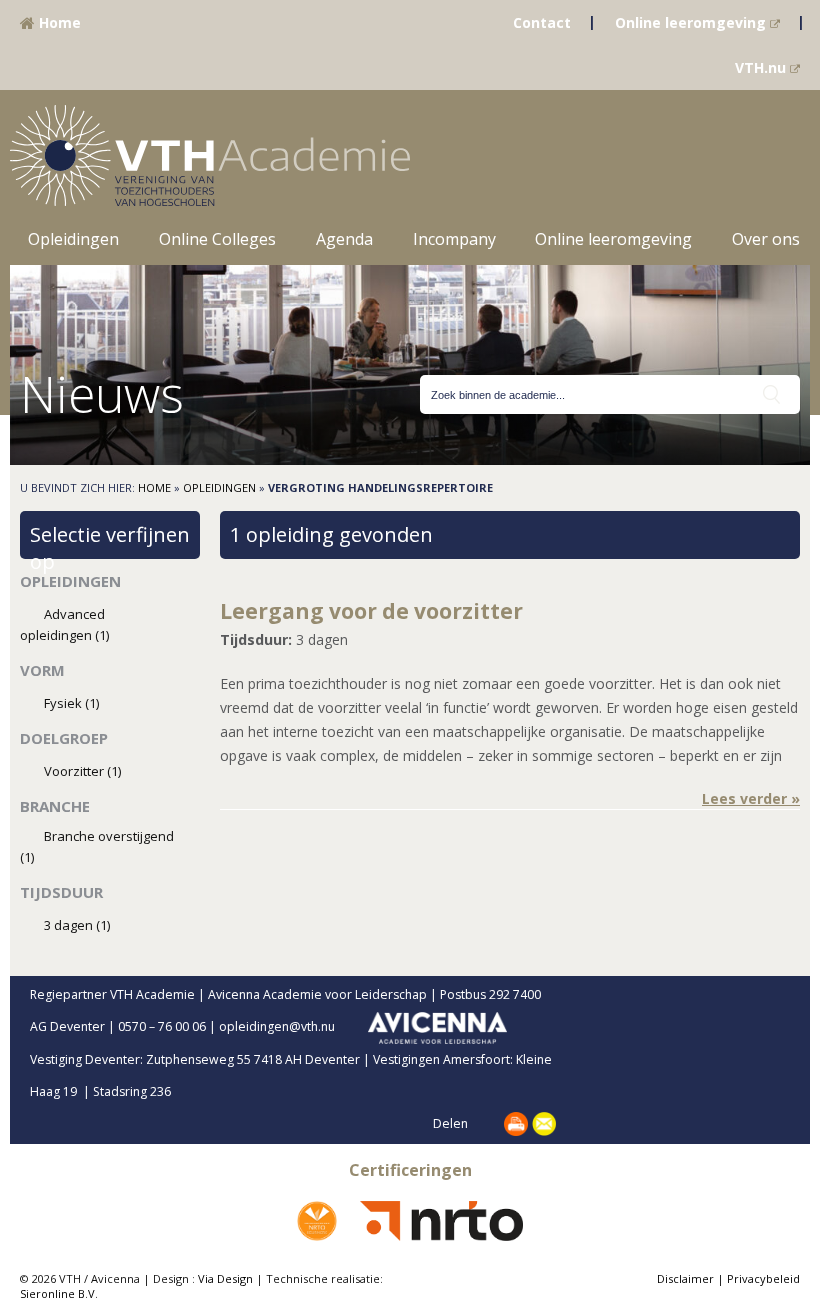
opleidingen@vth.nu (293, 1026)
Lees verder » (751, 798)
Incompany (454, 239)
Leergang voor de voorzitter (371, 611)
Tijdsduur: (256, 639)
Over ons (766, 239)
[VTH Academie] (210, 153)
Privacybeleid (763, 1278)
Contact (542, 22)
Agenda (344, 239)
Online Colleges (217, 239)
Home (58, 22)
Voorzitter (82, 771)
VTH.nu (762, 67)
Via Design (225, 1278)
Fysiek (71, 703)
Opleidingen (73, 239)
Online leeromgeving (692, 22)
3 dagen (77, 925)
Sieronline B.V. (59, 1293)
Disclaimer (685, 1278)
